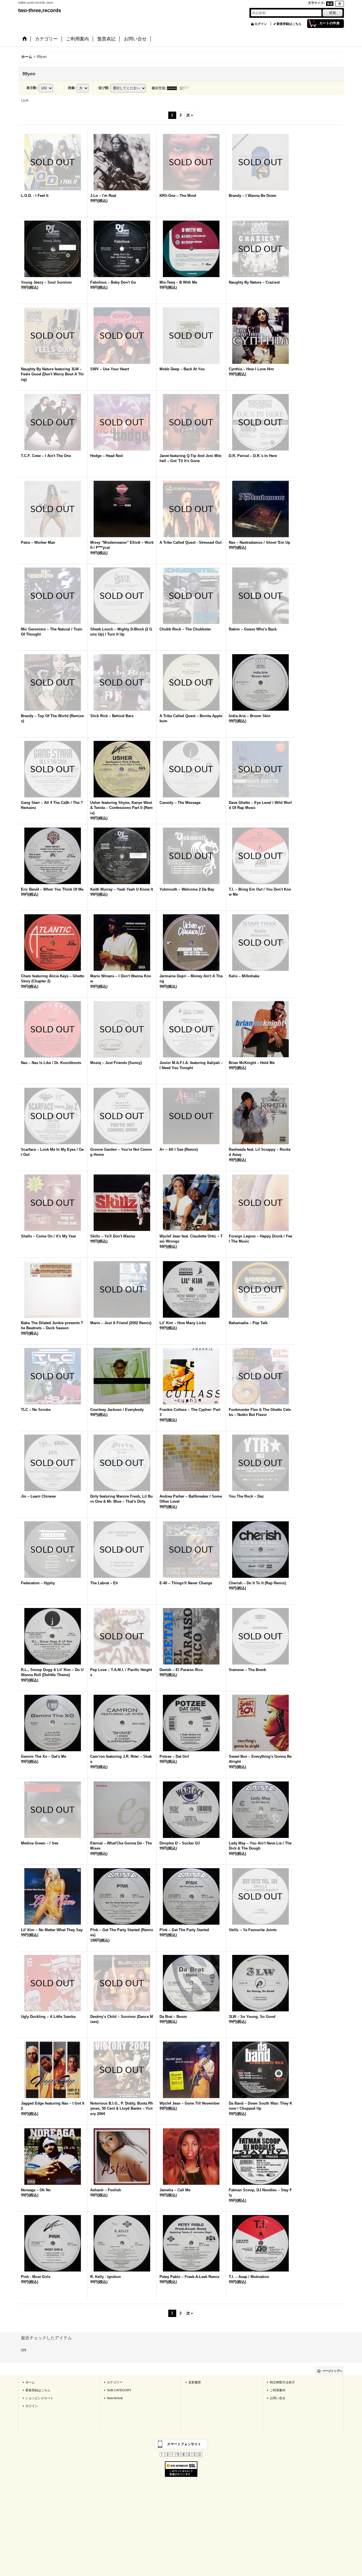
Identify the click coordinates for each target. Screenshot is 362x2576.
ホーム (30, 2382)
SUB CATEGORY (119, 2390)
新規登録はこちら (289, 24)
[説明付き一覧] (186, 88)
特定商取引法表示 (282, 2382)
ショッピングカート (39, 2398)
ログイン (261, 24)
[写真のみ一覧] (173, 88)
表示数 (32, 88)
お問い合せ (278, 2398)
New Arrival (115, 2398)
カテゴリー (115, 2382)
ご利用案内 (278, 2390)
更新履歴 (195, 2382)
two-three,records (40, 10)
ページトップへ (332, 2371)
